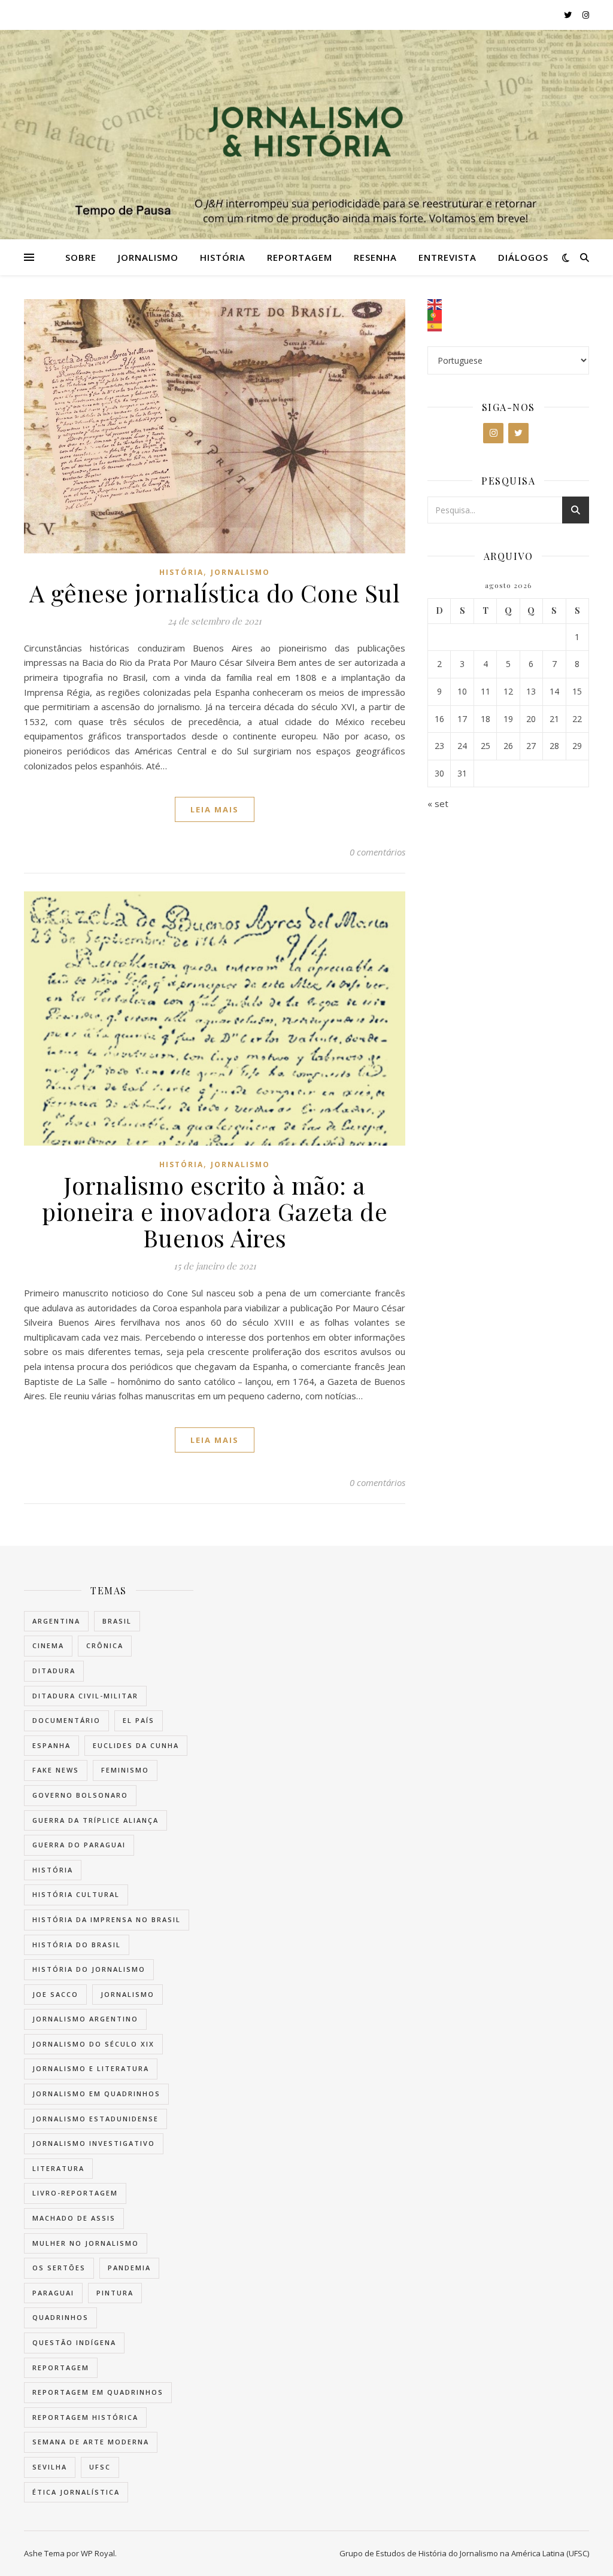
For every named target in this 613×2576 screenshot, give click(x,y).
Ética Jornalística (76, 2492)
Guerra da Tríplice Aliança (95, 1820)
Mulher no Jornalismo (86, 2243)
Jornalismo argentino (85, 2019)
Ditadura (54, 1671)
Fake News (56, 1770)
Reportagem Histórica (85, 2417)
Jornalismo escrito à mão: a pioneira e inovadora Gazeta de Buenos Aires (215, 1211)
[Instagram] (493, 433)
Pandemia (129, 2268)
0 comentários (377, 852)
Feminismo (125, 1770)
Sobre (81, 257)
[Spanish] (508, 326)
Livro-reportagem (75, 2193)
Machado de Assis (74, 2218)
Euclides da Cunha (136, 1745)
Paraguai (53, 2293)
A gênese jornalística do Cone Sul (215, 593)
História (223, 257)
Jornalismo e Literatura (91, 2068)
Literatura (58, 2168)
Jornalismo (148, 257)
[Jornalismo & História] (306, 135)
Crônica (105, 1645)
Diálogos (523, 257)
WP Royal (98, 2553)
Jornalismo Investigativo (94, 2143)
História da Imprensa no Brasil (107, 1919)
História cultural (76, 1894)
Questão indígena (74, 2342)
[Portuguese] (508, 315)
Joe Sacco (55, 1994)
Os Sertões (59, 2268)
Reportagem (300, 257)
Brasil (117, 1621)
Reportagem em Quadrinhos (98, 2392)
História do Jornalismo (89, 1969)
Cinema (48, 1645)
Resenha (375, 257)
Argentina (56, 1621)
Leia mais (215, 809)
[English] (508, 305)
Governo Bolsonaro (80, 1795)
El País (139, 1720)
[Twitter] (518, 433)
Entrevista (447, 257)
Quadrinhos (60, 2317)
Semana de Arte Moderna (91, 2442)
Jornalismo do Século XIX (93, 2044)
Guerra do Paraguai (79, 1845)
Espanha (51, 1745)
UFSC (100, 2467)
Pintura (115, 2293)
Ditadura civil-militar (85, 1696)
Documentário (66, 1720)
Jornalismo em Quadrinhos (96, 2094)
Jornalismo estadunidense (95, 2119)
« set (438, 803)
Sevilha (50, 2467)
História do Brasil (77, 1945)
